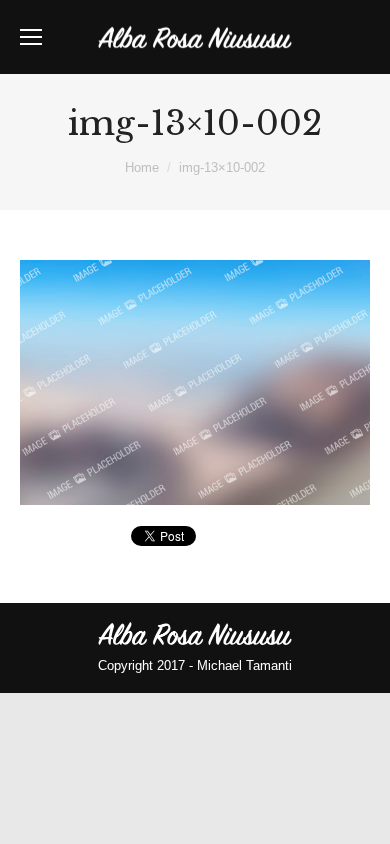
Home (142, 167)
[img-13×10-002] (195, 382)
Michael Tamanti (244, 665)
